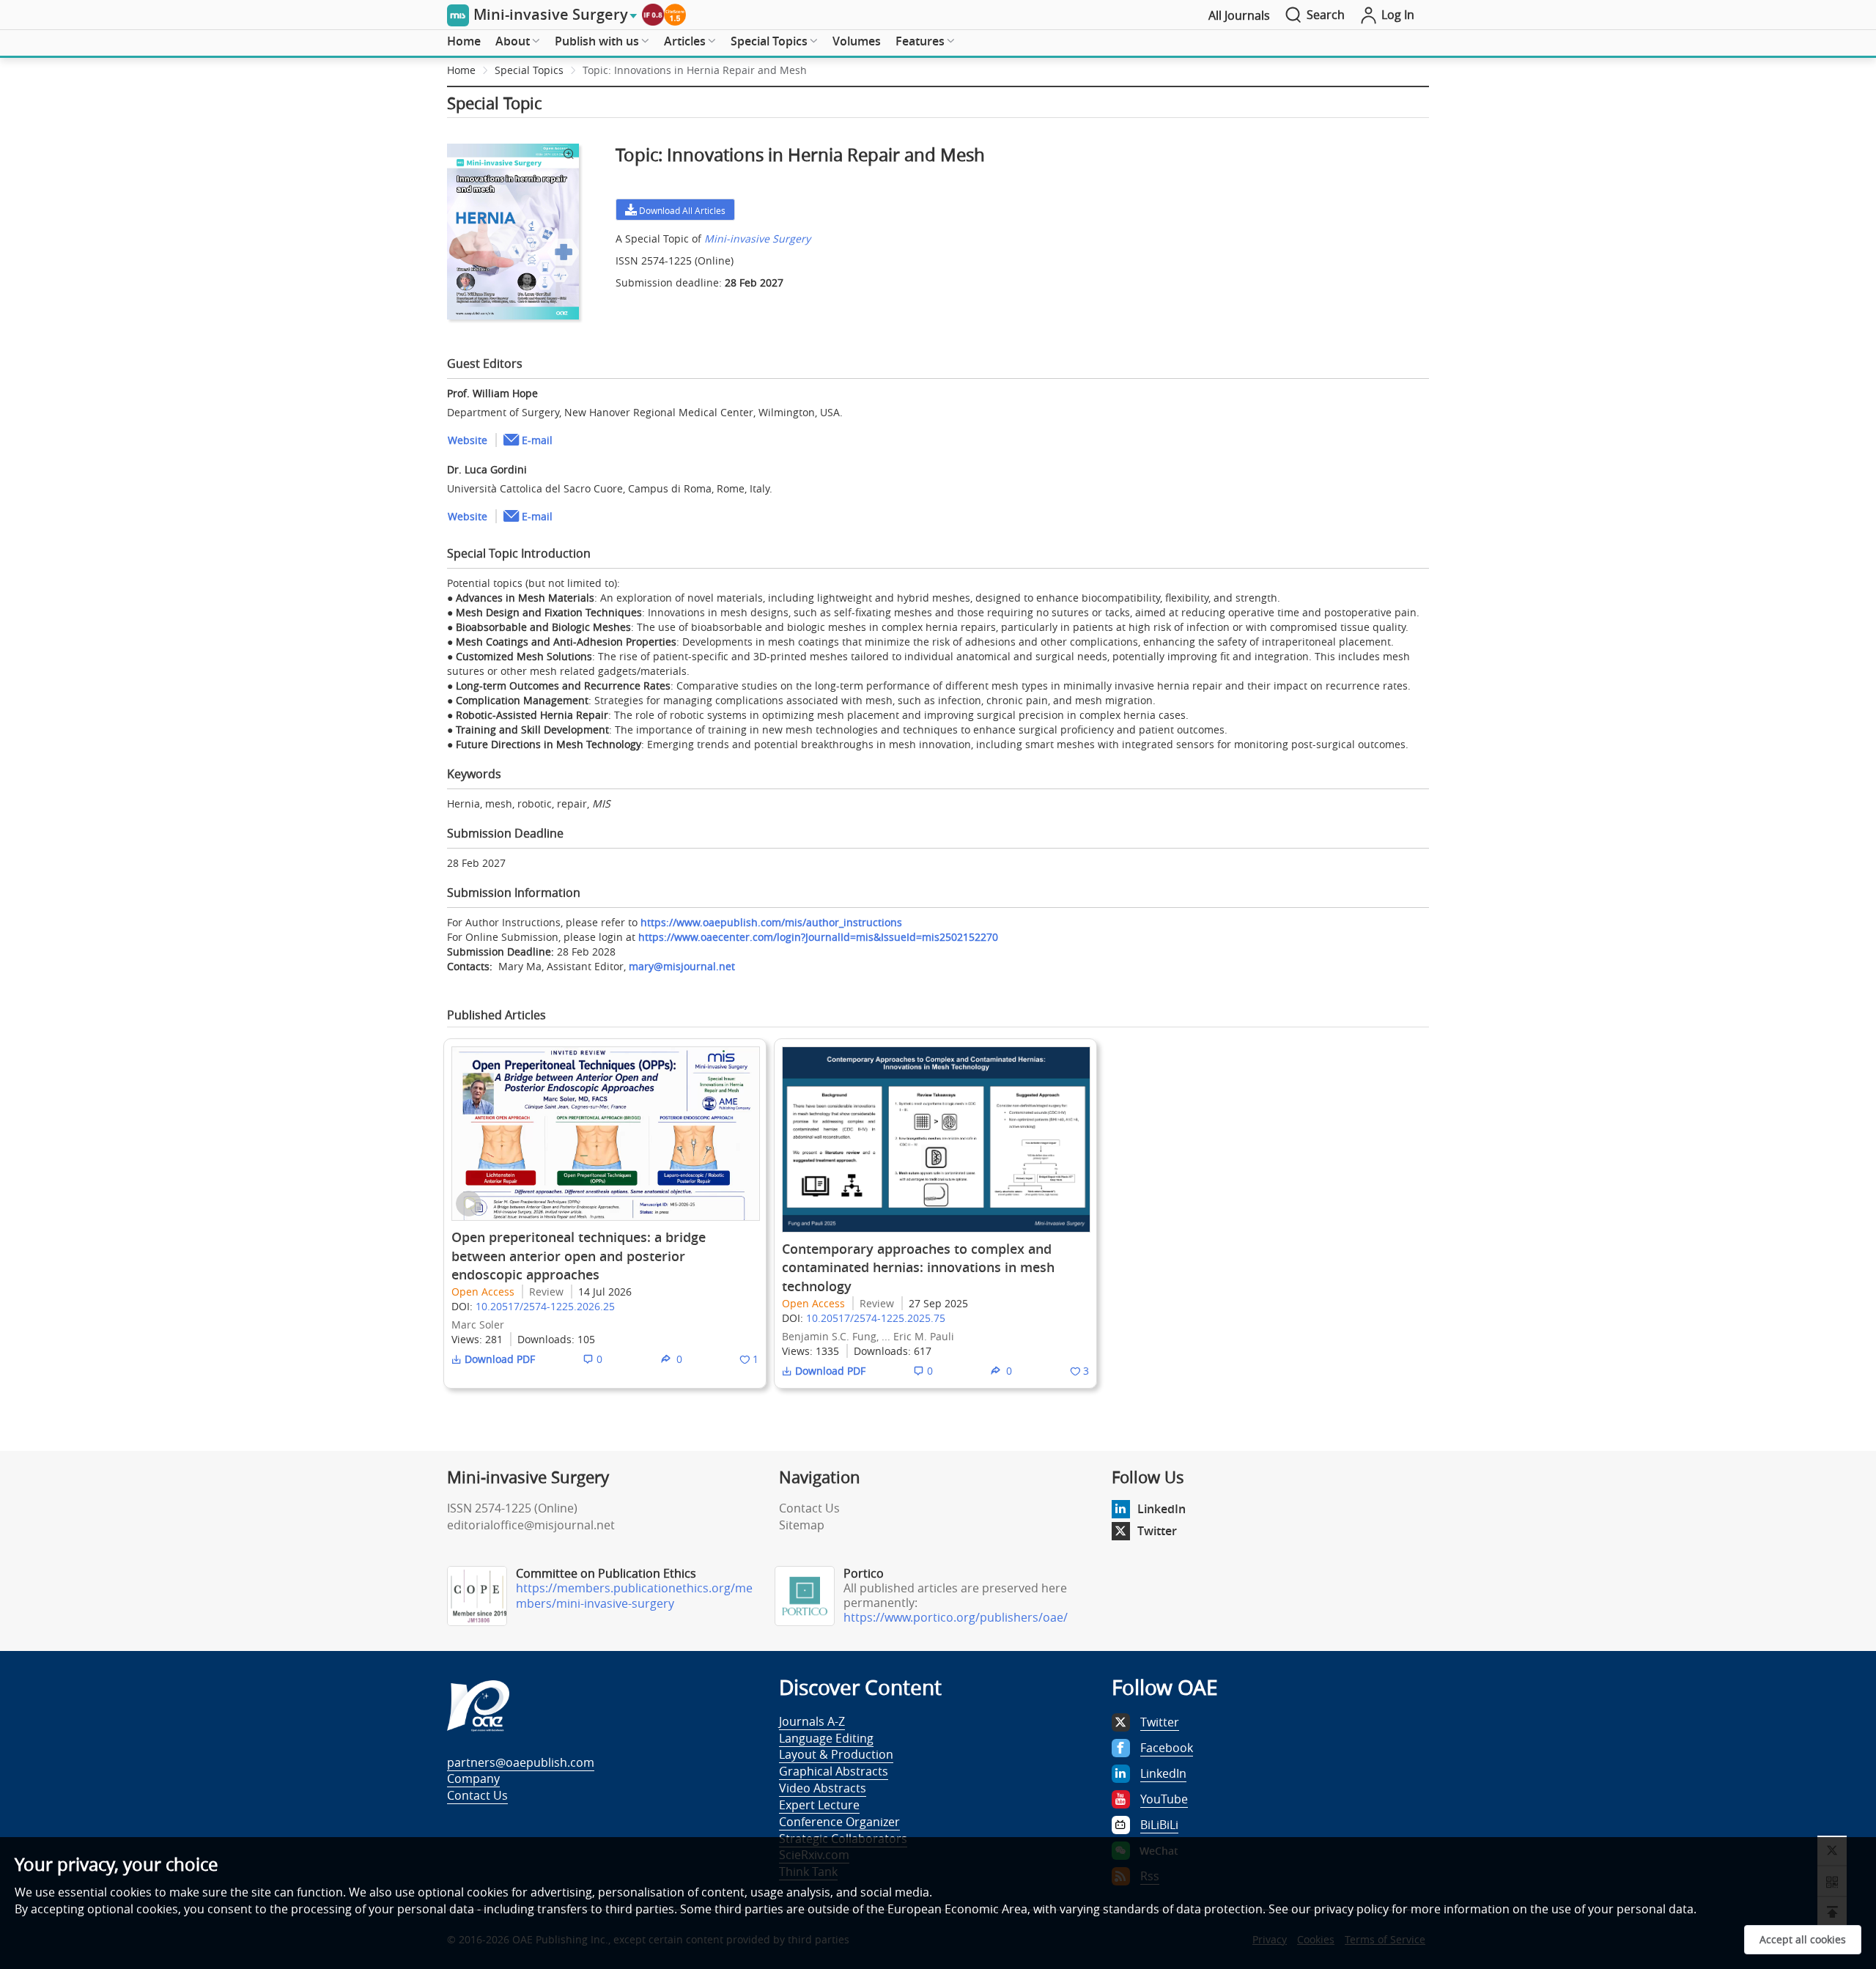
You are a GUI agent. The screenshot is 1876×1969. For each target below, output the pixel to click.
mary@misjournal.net (682, 966)
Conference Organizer (839, 1822)
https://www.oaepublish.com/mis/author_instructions (771, 922)
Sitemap (802, 1525)
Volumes (857, 41)
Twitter (1157, 1531)
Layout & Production (836, 1754)
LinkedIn (1162, 1509)
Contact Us (809, 1508)
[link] (695, 70)
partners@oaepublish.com (521, 1762)
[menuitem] (464, 42)
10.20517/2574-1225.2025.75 (876, 1318)
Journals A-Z (812, 1721)
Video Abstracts (823, 1788)
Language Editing (826, 1738)
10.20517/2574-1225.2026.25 (545, 1306)
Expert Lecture (819, 1805)
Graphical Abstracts (834, 1771)
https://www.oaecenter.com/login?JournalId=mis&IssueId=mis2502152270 (818, 937)
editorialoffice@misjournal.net (531, 1525)
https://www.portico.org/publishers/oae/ (956, 1617)
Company (473, 1778)
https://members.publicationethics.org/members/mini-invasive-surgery (634, 1596)
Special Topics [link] (529, 70)
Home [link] (461, 70)
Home (464, 41)
